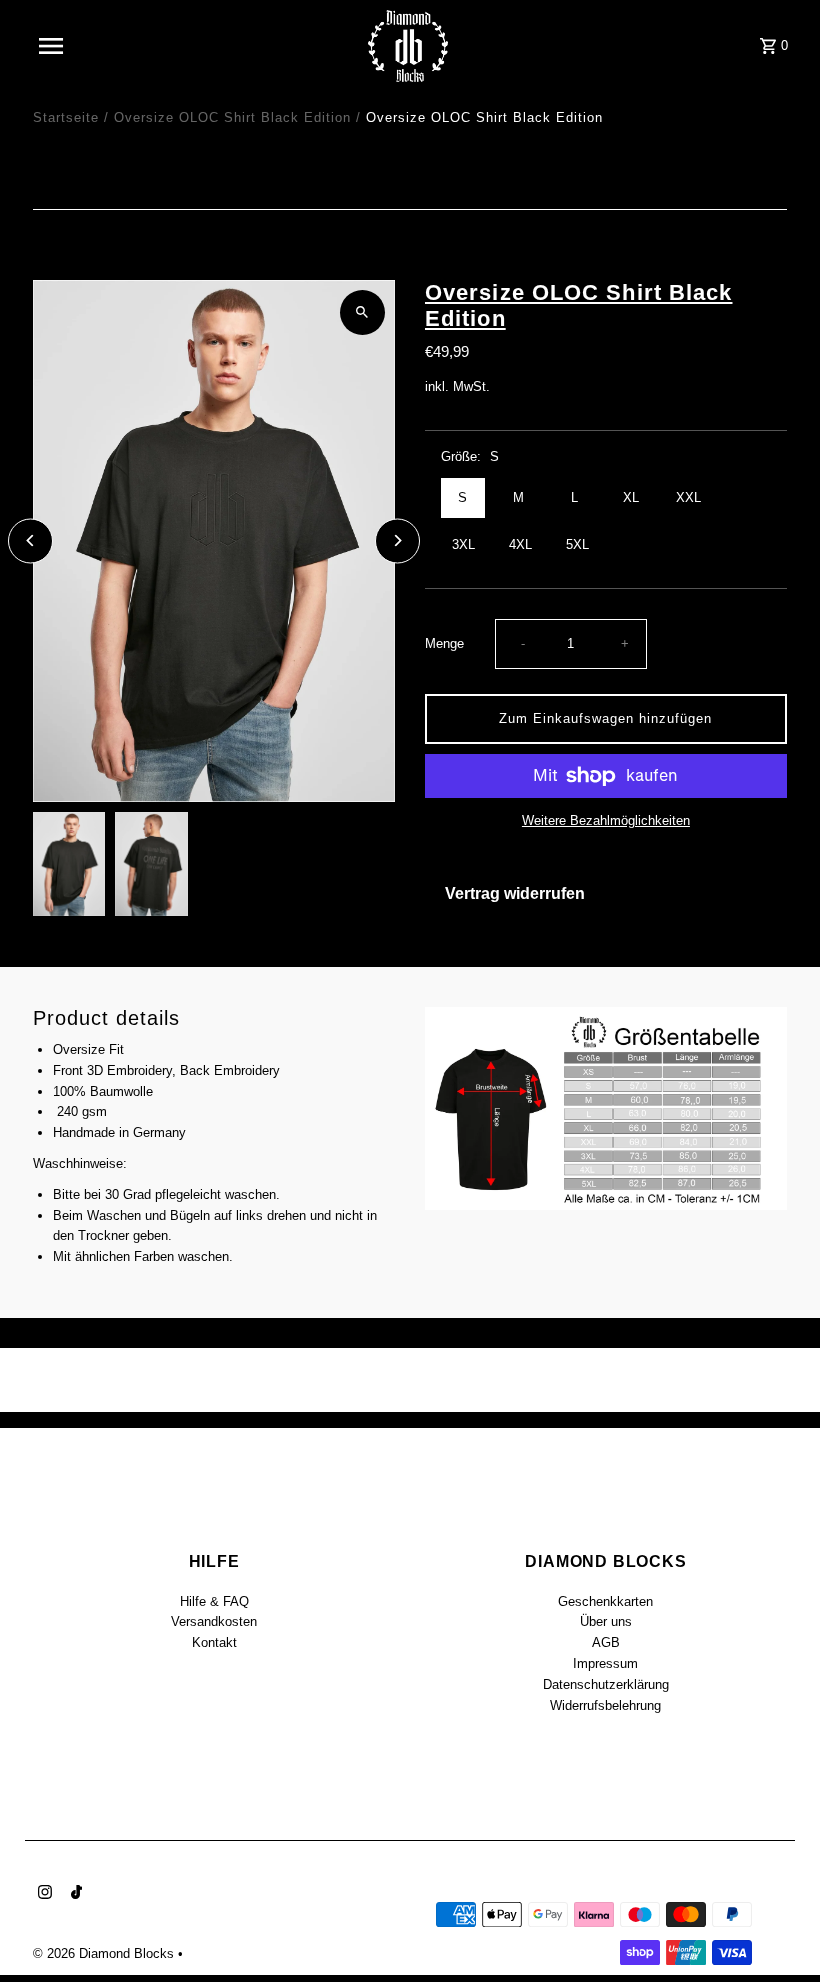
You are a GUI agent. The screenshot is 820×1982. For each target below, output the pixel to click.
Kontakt (214, 1642)
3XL (463, 544)
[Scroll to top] (777, 1929)
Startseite (66, 117)
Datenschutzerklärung (606, 1684)
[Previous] (30, 540)
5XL (577, 544)
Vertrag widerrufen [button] (515, 893)
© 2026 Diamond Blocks (105, 1953)
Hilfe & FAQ (214, 1601)
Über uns (606, 1621)
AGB (606, 1642)
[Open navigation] (93, 46)
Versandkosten (214, 1621)
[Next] (397, 540)
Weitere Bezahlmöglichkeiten (606, 820)
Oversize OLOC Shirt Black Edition (232, 117)
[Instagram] (42, 1894)
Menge (444, 643)
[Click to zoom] (362, 312)
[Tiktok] (74, 1894)
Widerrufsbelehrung (605, 1705)
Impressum (605, 1663)
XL (631, 497)
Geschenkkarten (605, 1601)
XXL (688, 497)
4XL (520, 544)
